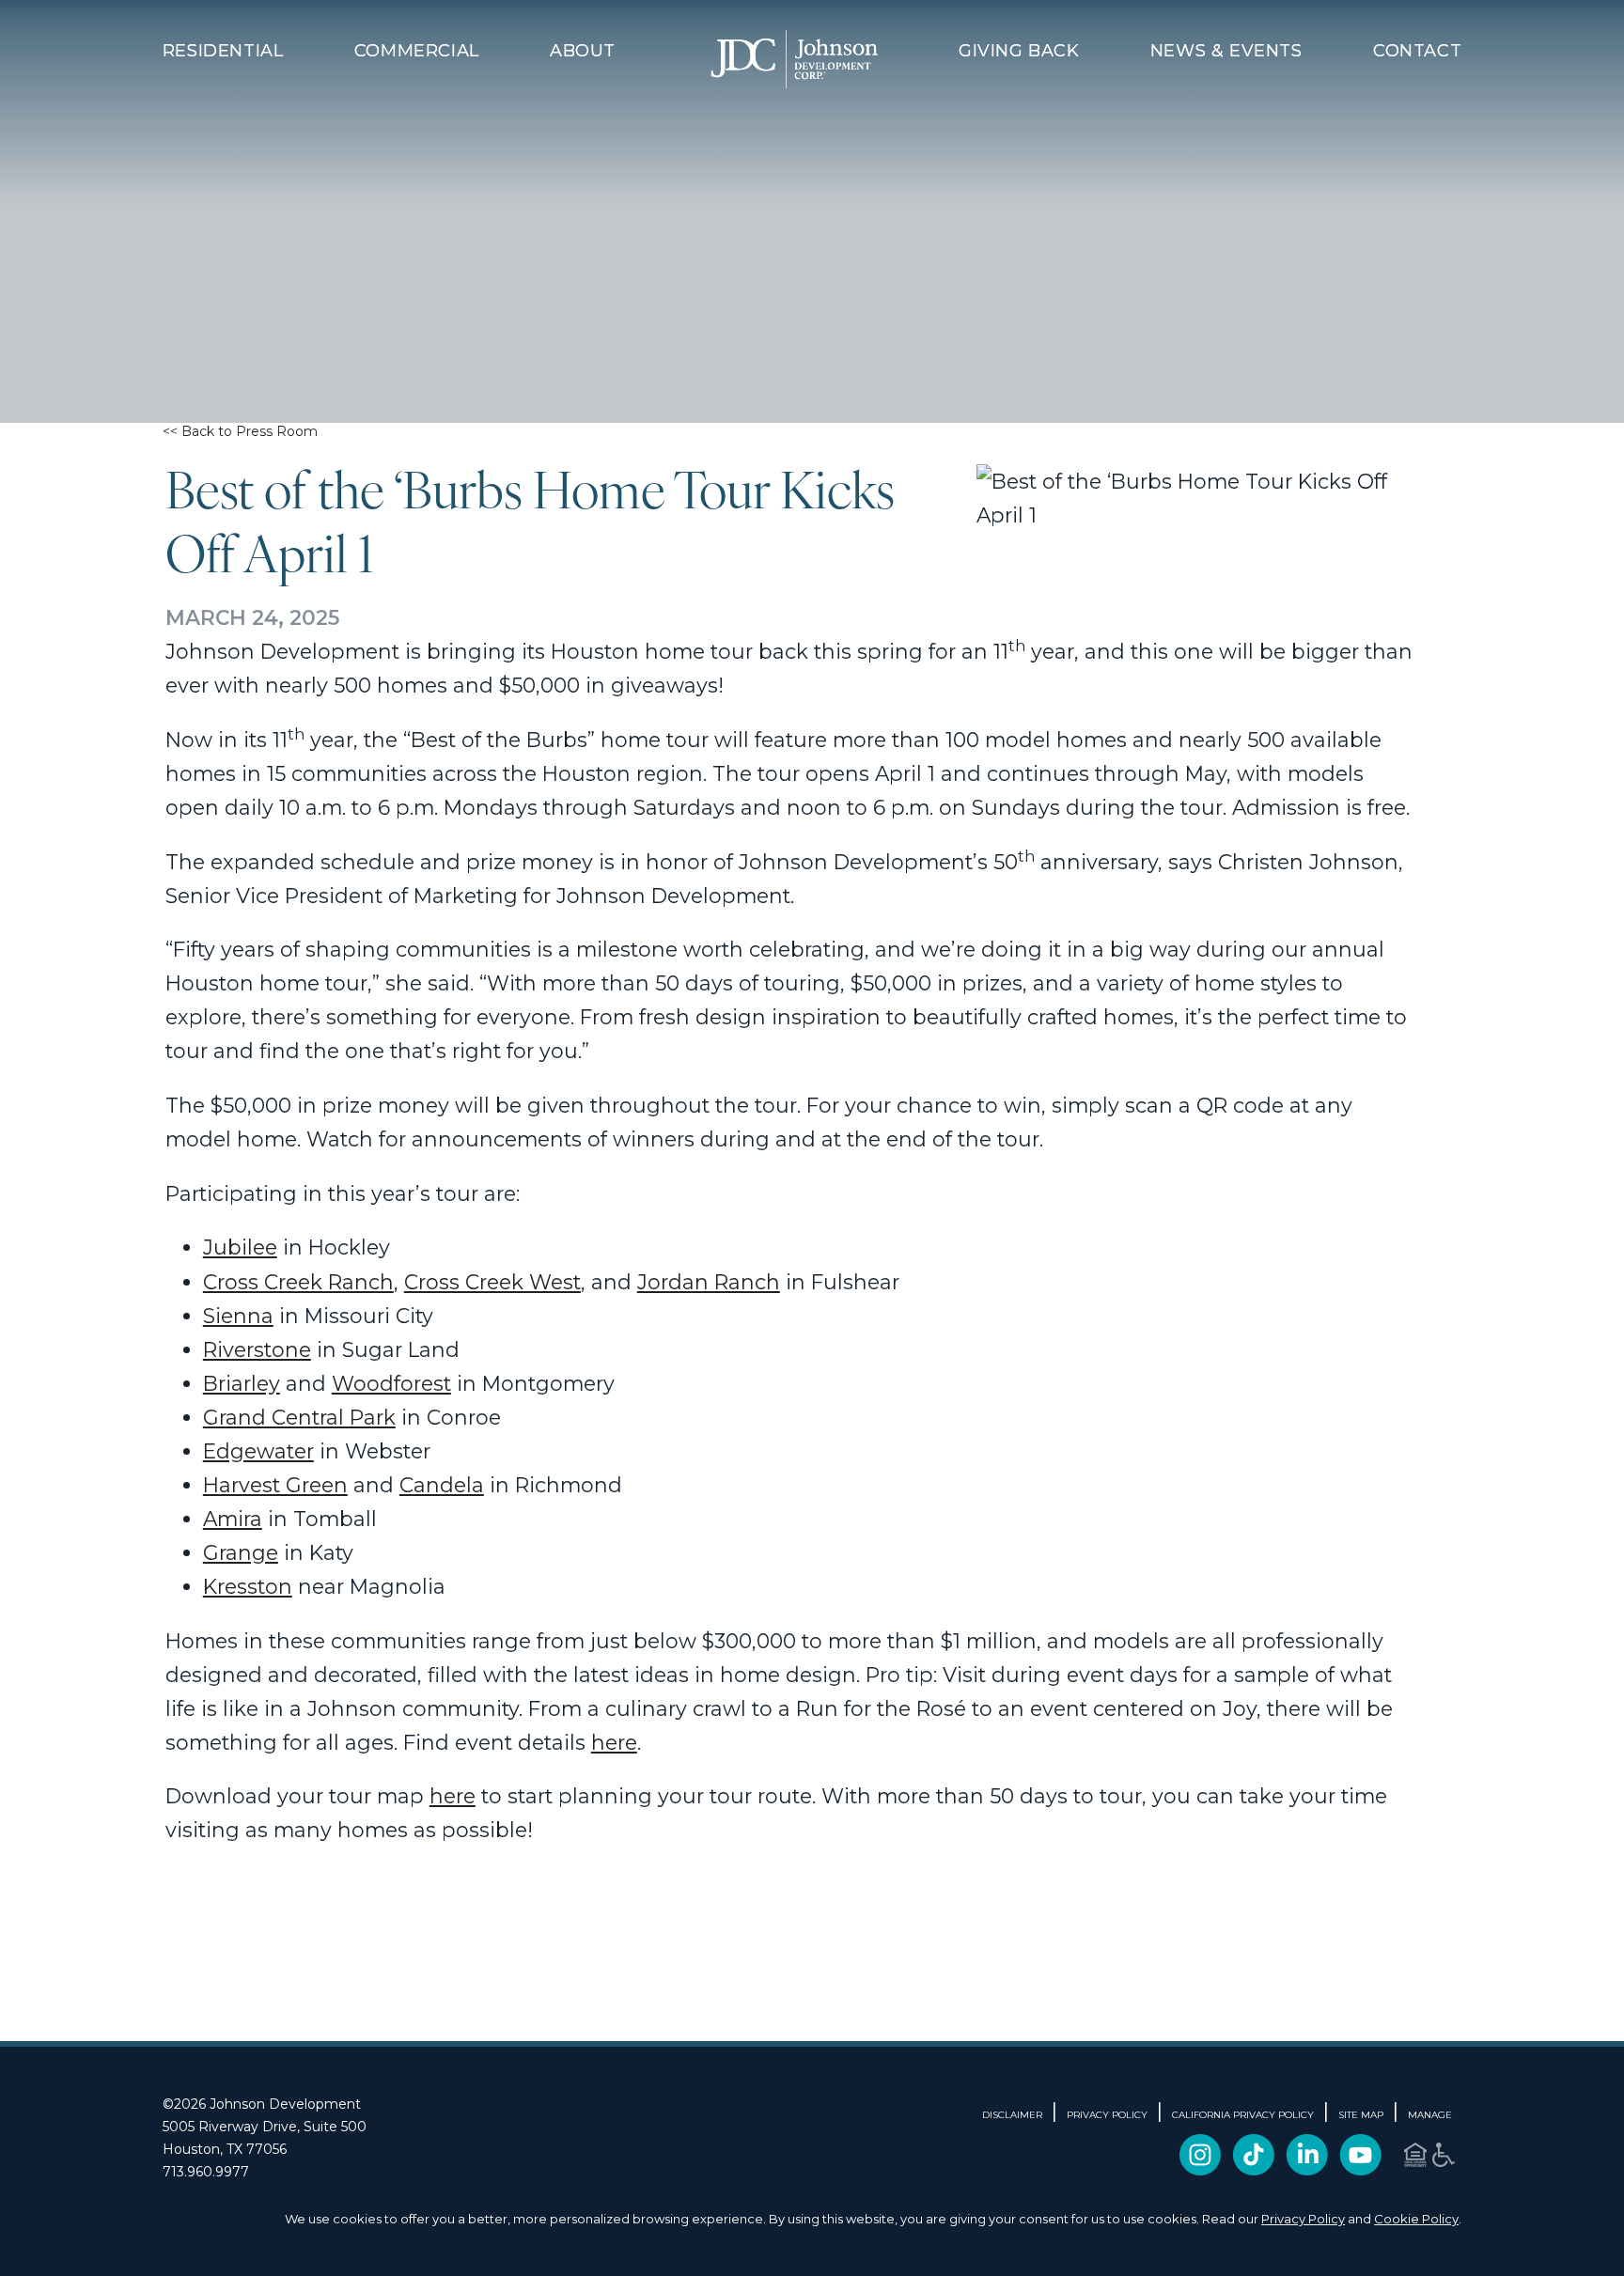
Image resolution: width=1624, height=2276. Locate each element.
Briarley (242, 1383)
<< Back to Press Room (240, 431)
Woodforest (391, 1383)
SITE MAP (1361, 2115)
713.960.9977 (206, 2172)
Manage (1430, 2115)
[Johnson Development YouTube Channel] (1360, 2168)
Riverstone (257, 1349)
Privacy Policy (1303, 2219)
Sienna (238, 1316)
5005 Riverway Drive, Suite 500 (265, 2127)
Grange (241, 1552)
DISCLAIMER (1012, 2115)
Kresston (248, 1586)
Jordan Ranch (709, 1282)
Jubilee (240, 1247)
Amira (233, 1519)
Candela (442, 1485)
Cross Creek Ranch (298, 1282)
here (614, 1742)
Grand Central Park (299, 1417)
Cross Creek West (492, 1282)
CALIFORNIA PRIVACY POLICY (1243, 2115)
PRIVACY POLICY (1107, 2115)
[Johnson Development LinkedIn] (1307, 2168)
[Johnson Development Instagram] (1200, 2168)
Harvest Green (275, 1485)
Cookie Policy (1416, 2219)
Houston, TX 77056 (225, 2149)
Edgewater (258, 1451)
